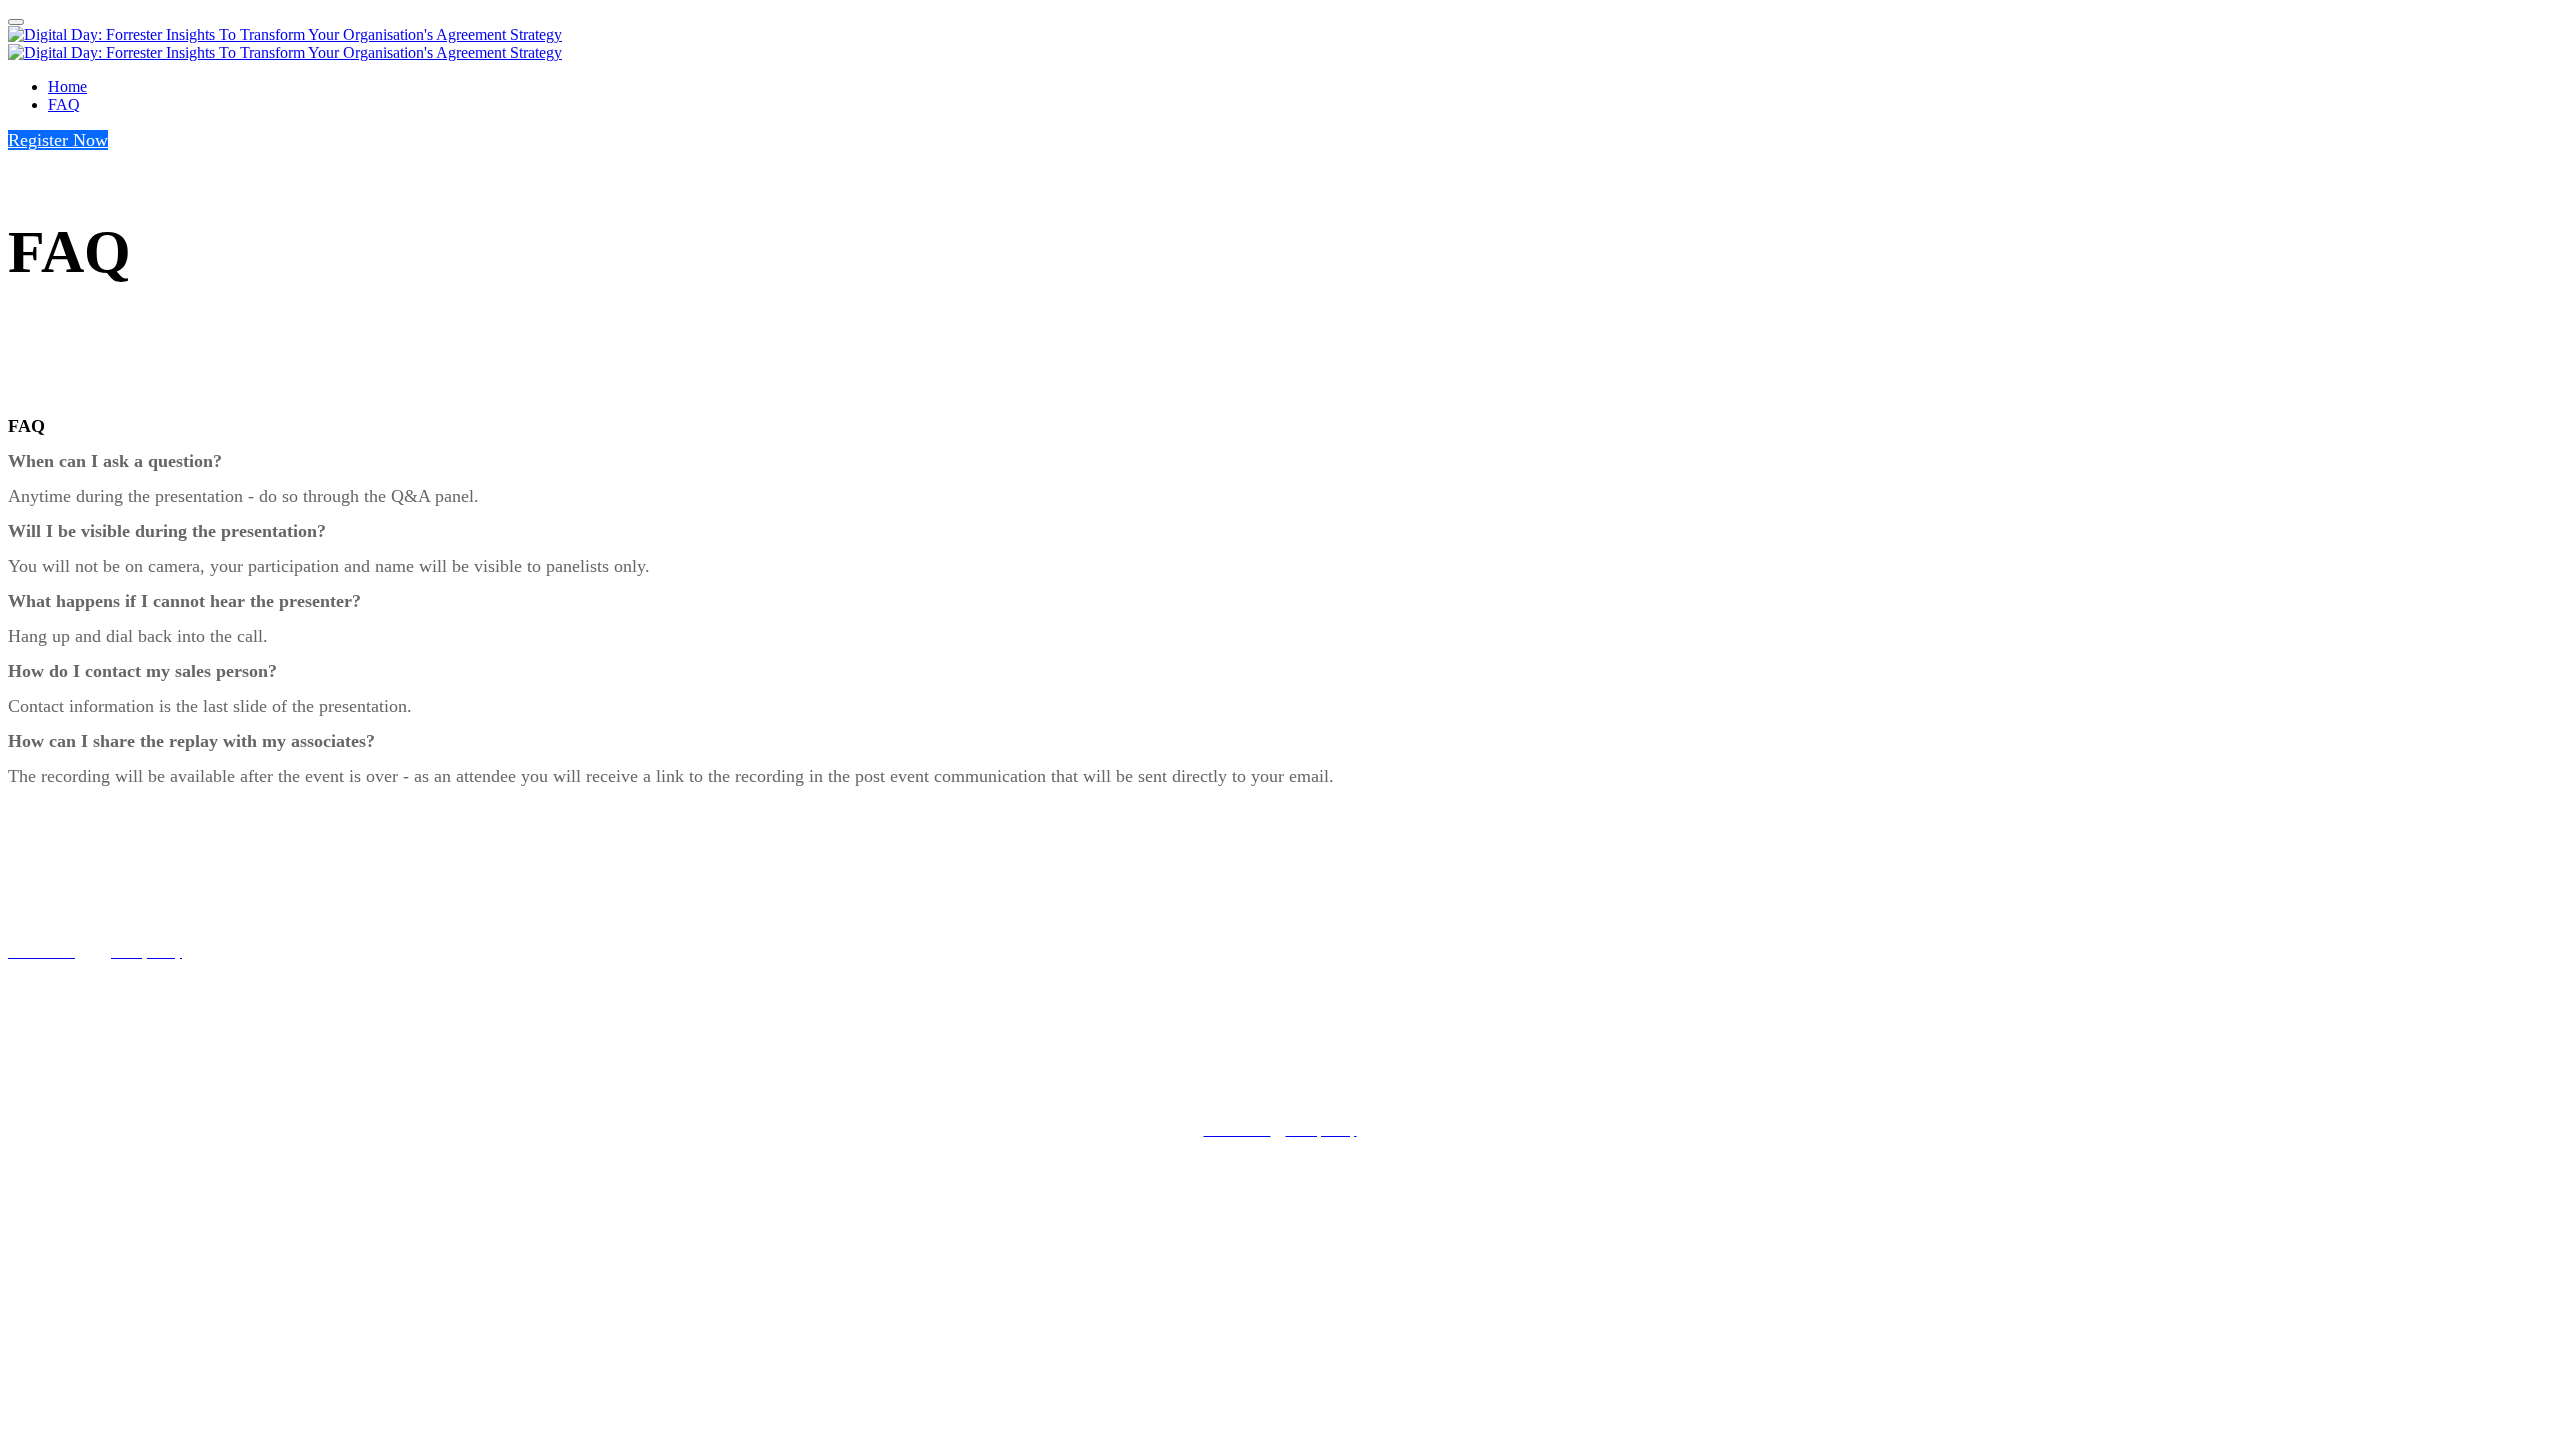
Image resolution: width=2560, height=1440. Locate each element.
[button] (58, 140)
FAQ (64, 104)
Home (67, 86)
